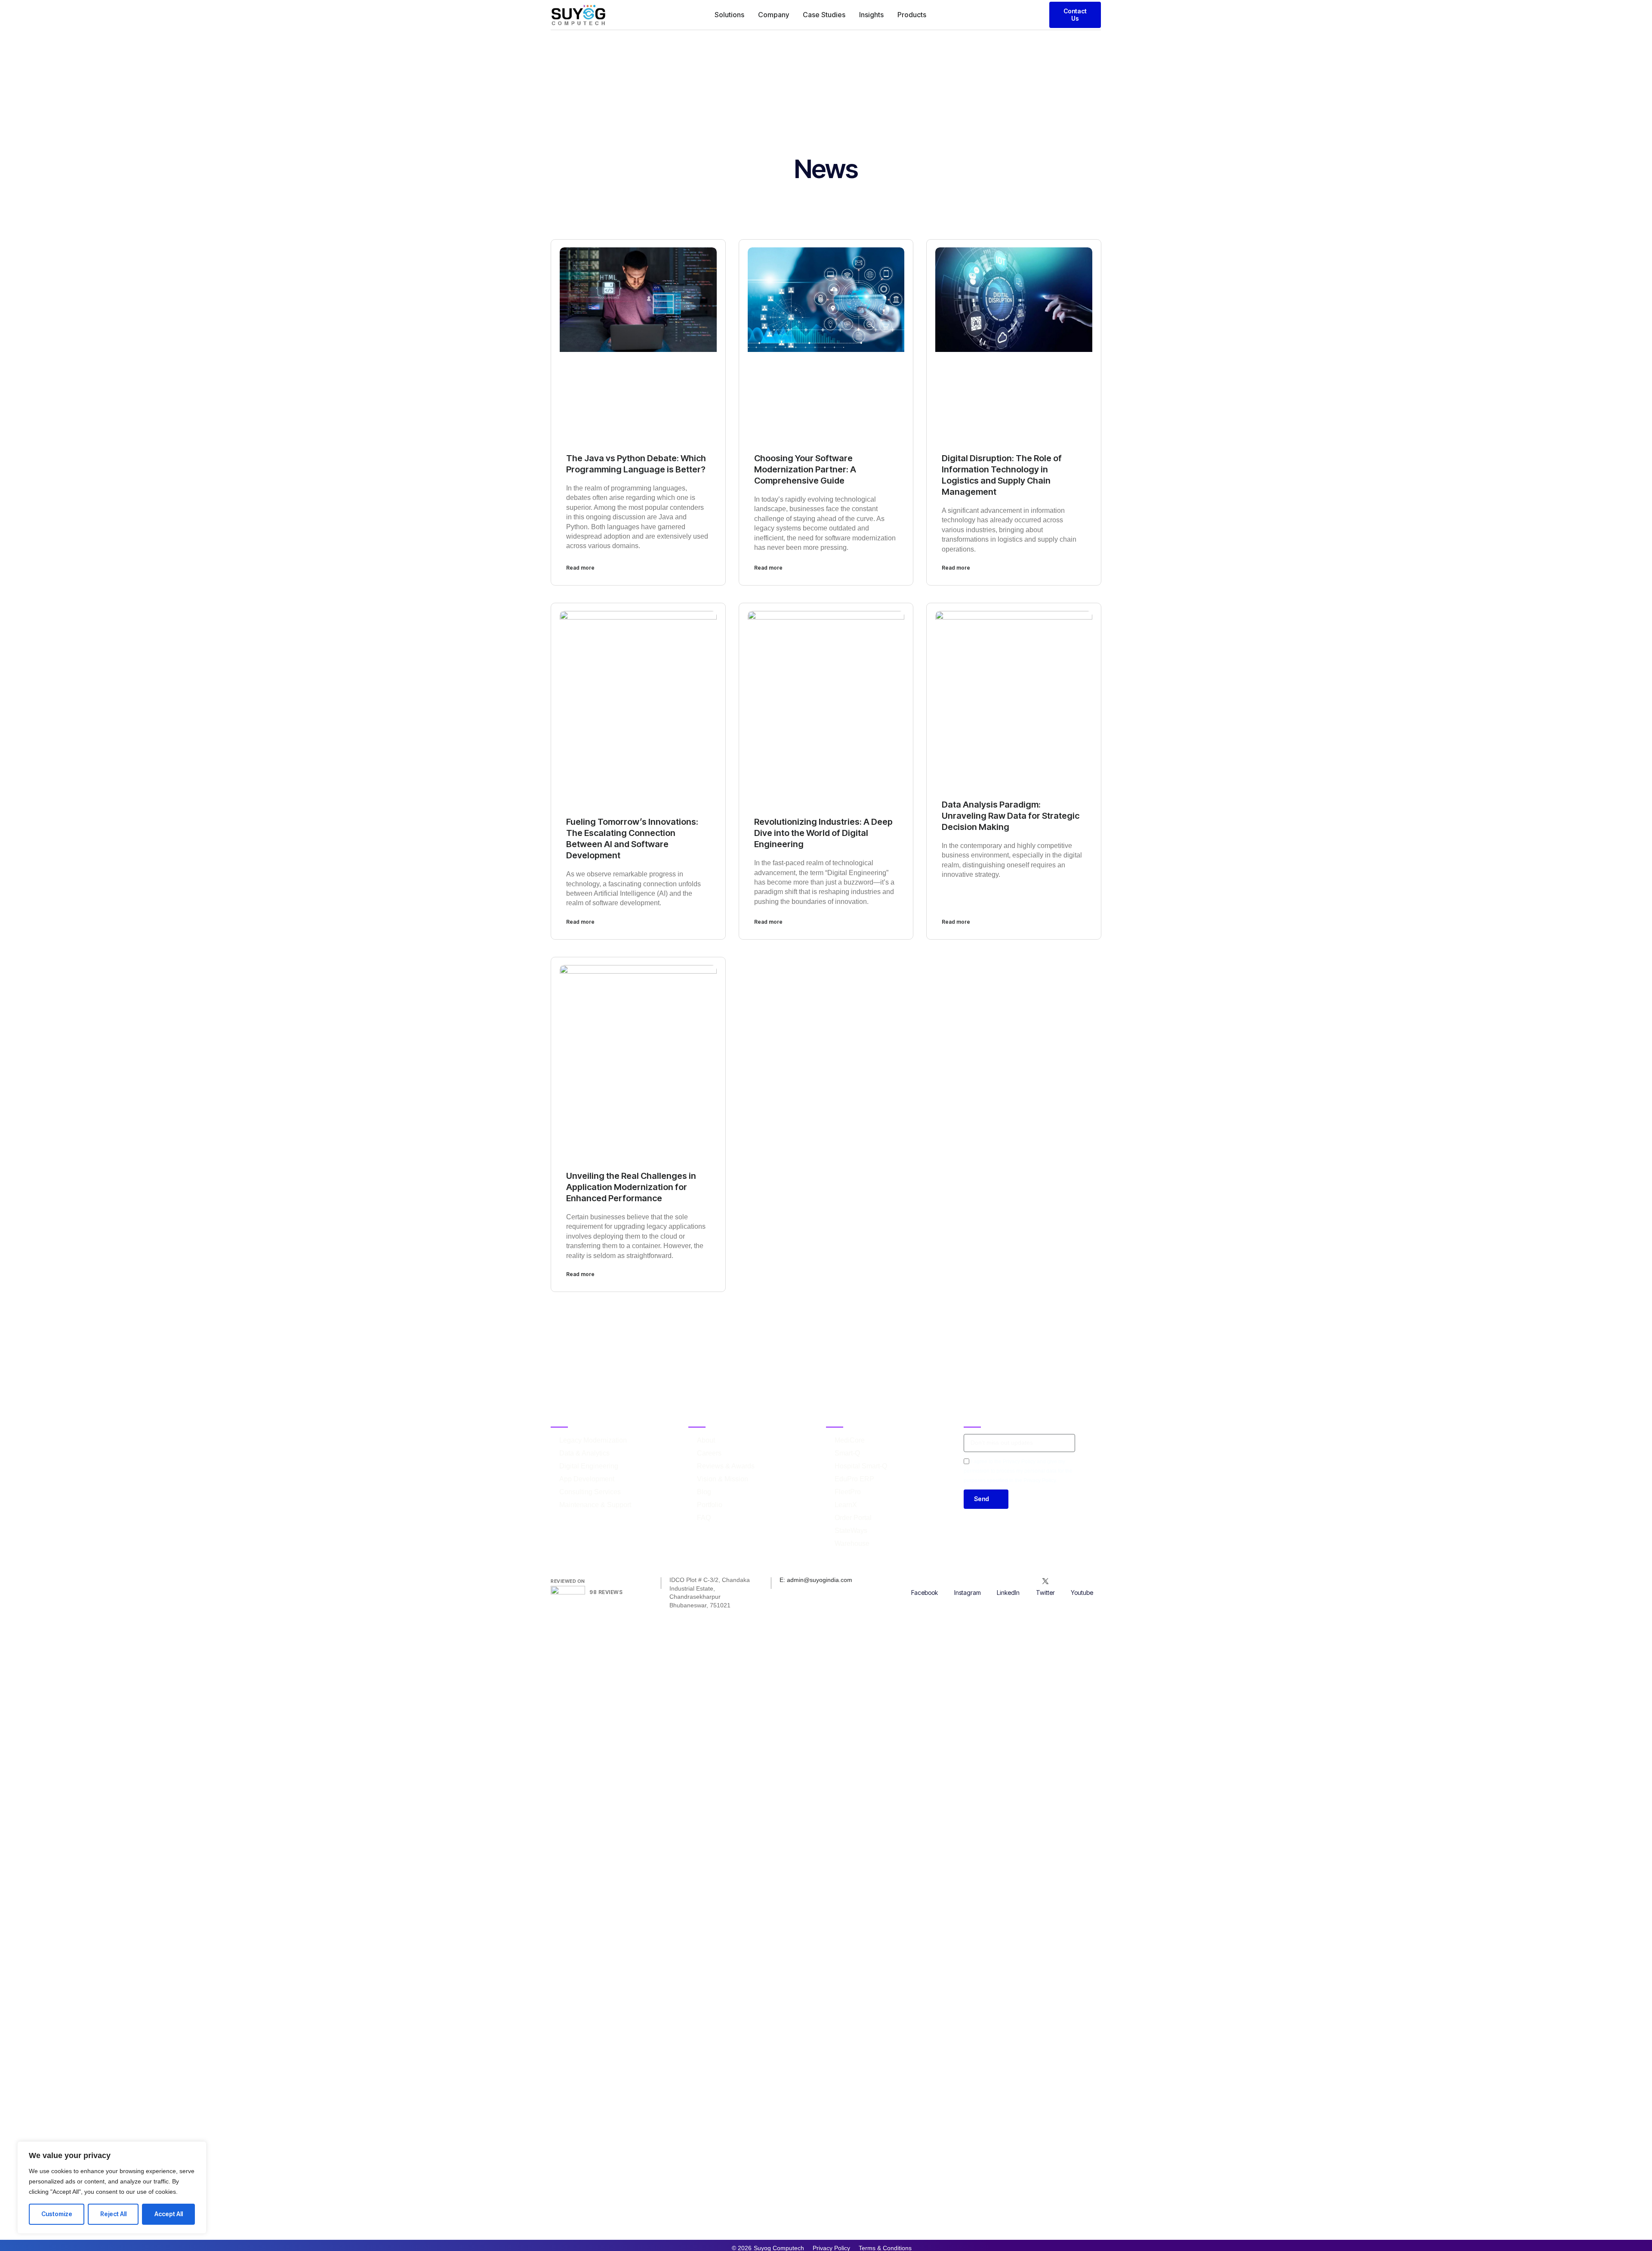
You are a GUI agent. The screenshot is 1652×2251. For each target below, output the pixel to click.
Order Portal (853, 1518)
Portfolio (710, 1505)
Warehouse (852, 1543)
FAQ (704, 1518)
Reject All (113, 2214)
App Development (587, 1479)
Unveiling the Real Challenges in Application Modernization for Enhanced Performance (631, 1187)
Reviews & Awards (726, 1466)
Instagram (968, 1593)
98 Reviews (606, 1592)
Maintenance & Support (595, 1505)
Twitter (1045, 1593)
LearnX (846, 1505)
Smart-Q (847, 1453)
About (706, 1440)
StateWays (851, 1531)
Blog (704, 1492)
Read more (580, 568)
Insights (871, 15)
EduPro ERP (854, 1479)
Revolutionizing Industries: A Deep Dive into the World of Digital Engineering (823, 833)
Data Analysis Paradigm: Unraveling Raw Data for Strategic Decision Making (1011, 816)
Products (912, 15)
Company (774, 15)
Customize (57, 2214)
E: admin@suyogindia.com (816, 1580)
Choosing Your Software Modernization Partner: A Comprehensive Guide (805, 469)
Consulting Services (590, 1492)
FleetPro (848, 1492)
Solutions (729, 15)
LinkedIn (1008, 1593)
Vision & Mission (723, 1479)
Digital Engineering (589, 1466)
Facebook (925, 1593)
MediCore (850, 1440)
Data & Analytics (584, 1453)
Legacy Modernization (593, 1440)
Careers (709, 1453)
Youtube (1082, 1593)
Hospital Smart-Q (861, 1466)
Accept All (169, 2214)
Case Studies (824, 15)
